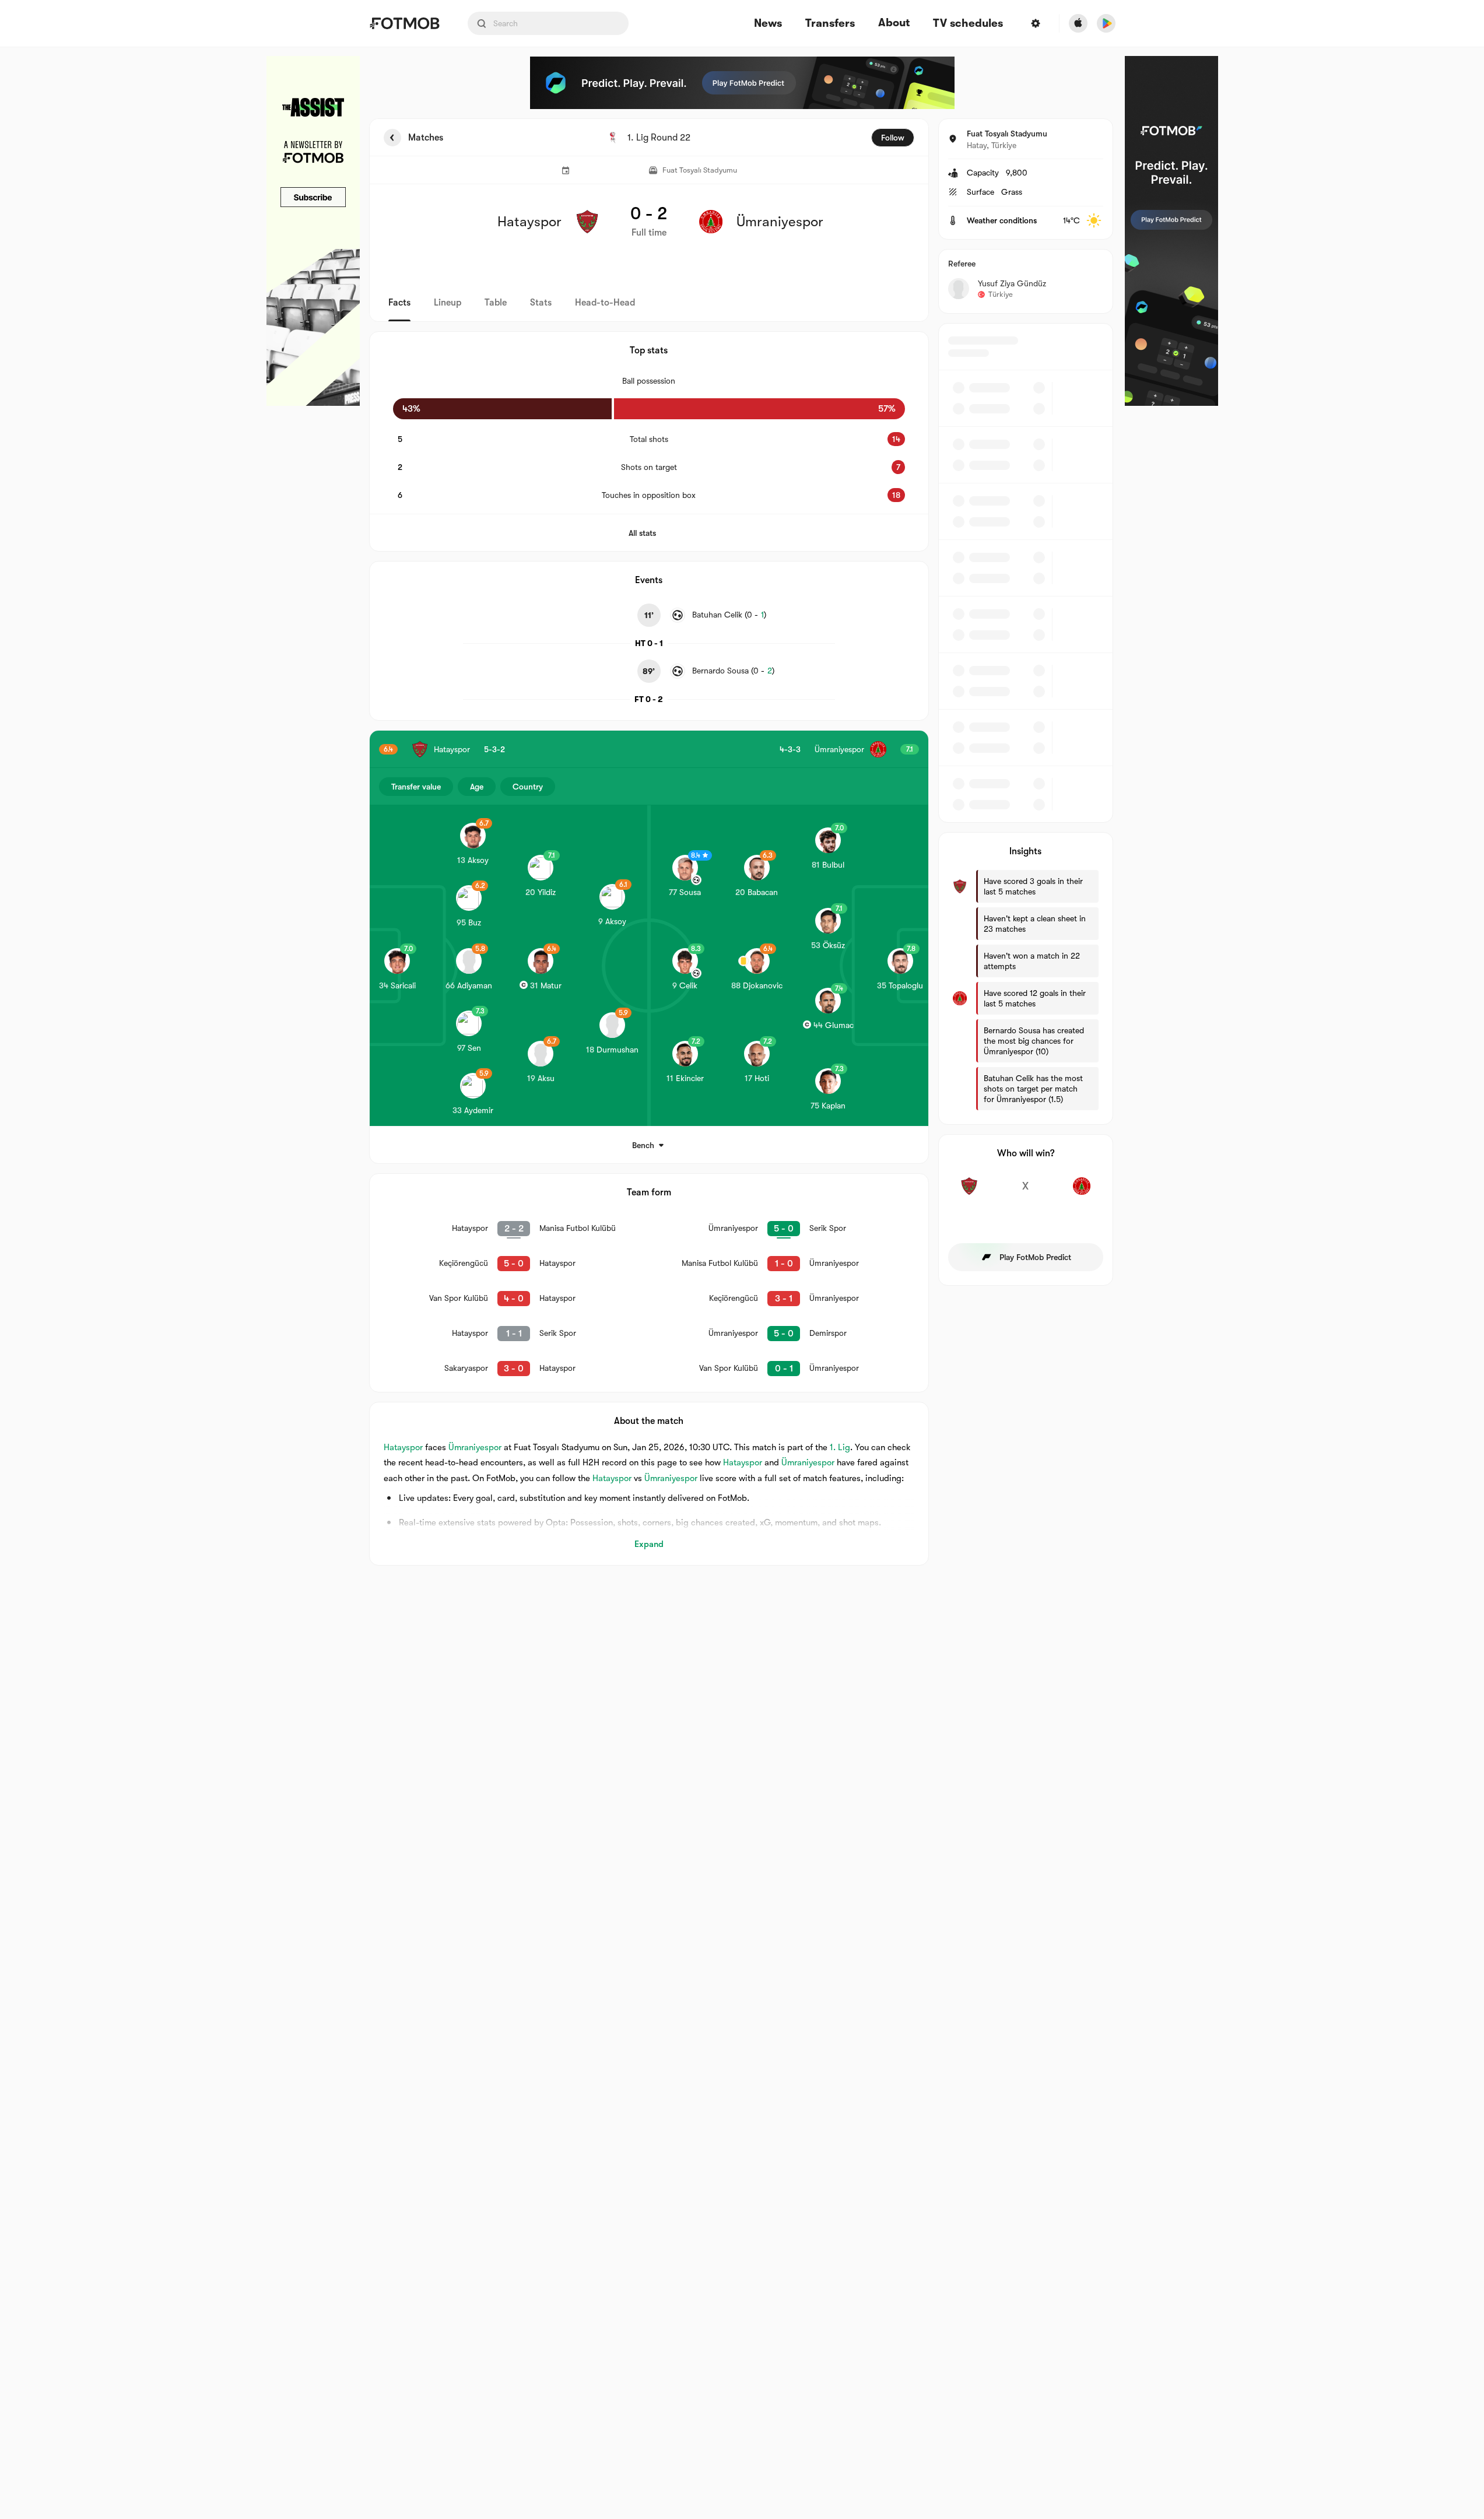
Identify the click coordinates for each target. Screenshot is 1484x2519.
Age (477, 787)
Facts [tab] (399, 303)
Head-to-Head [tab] (605, 303)
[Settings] (1036, 23)
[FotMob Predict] (742, 83)
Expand (649, 1544)
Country (528, 787)
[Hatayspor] (969, 1192)
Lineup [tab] (448, 303)
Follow (893, 138)
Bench (643, 1145)
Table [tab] (496, 303)
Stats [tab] (541, 303)
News (768, 24)
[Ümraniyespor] (1082, 1192)
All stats (642, 533)
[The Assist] (313, 231)
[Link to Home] (404, 23)
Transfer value (416, 787)
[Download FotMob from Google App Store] (1106, 23)
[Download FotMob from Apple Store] (1078, 23)
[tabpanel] (742, 842)
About (894, 23)
